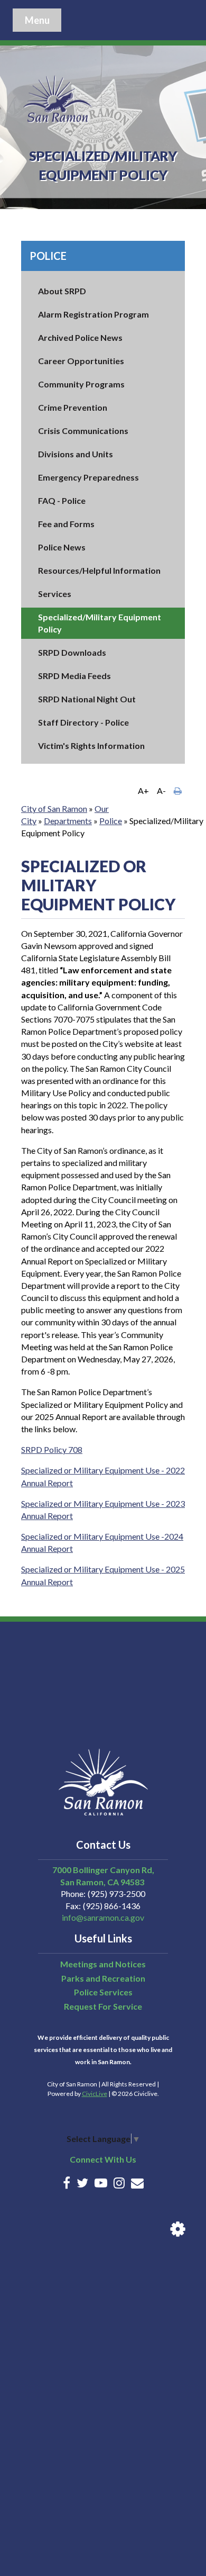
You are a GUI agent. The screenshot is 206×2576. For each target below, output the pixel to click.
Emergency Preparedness (88, 477)
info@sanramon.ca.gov (103, 1917)
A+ (143, 790)
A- (161, 790)
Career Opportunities (81, 361)
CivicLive (95, 2094)
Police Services (103, 1992)
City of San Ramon (54, 808)
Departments (68, 821)
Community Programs (81, 384)
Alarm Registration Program (93, 314)
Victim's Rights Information (91, 745)
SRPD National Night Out (87, 699)
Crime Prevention (73, 407)
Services (55, 594)
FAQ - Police (62, 500)
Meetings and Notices (103, 1964)
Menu (37, 20)
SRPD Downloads (72, 652)
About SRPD (62, 291)
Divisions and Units (76, 454)
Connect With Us (103, 2159)
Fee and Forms (66, 524)
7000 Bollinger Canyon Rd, (103, 1870)
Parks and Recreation (103, 1978)
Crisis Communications (83, 431)
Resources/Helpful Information (99, 570)
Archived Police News (80, 337)
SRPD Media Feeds (74, 676)
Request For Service (103, 2006)
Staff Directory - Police (83, 722)
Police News (62, 547)
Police (48, 256)
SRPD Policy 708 (52, 1449)
